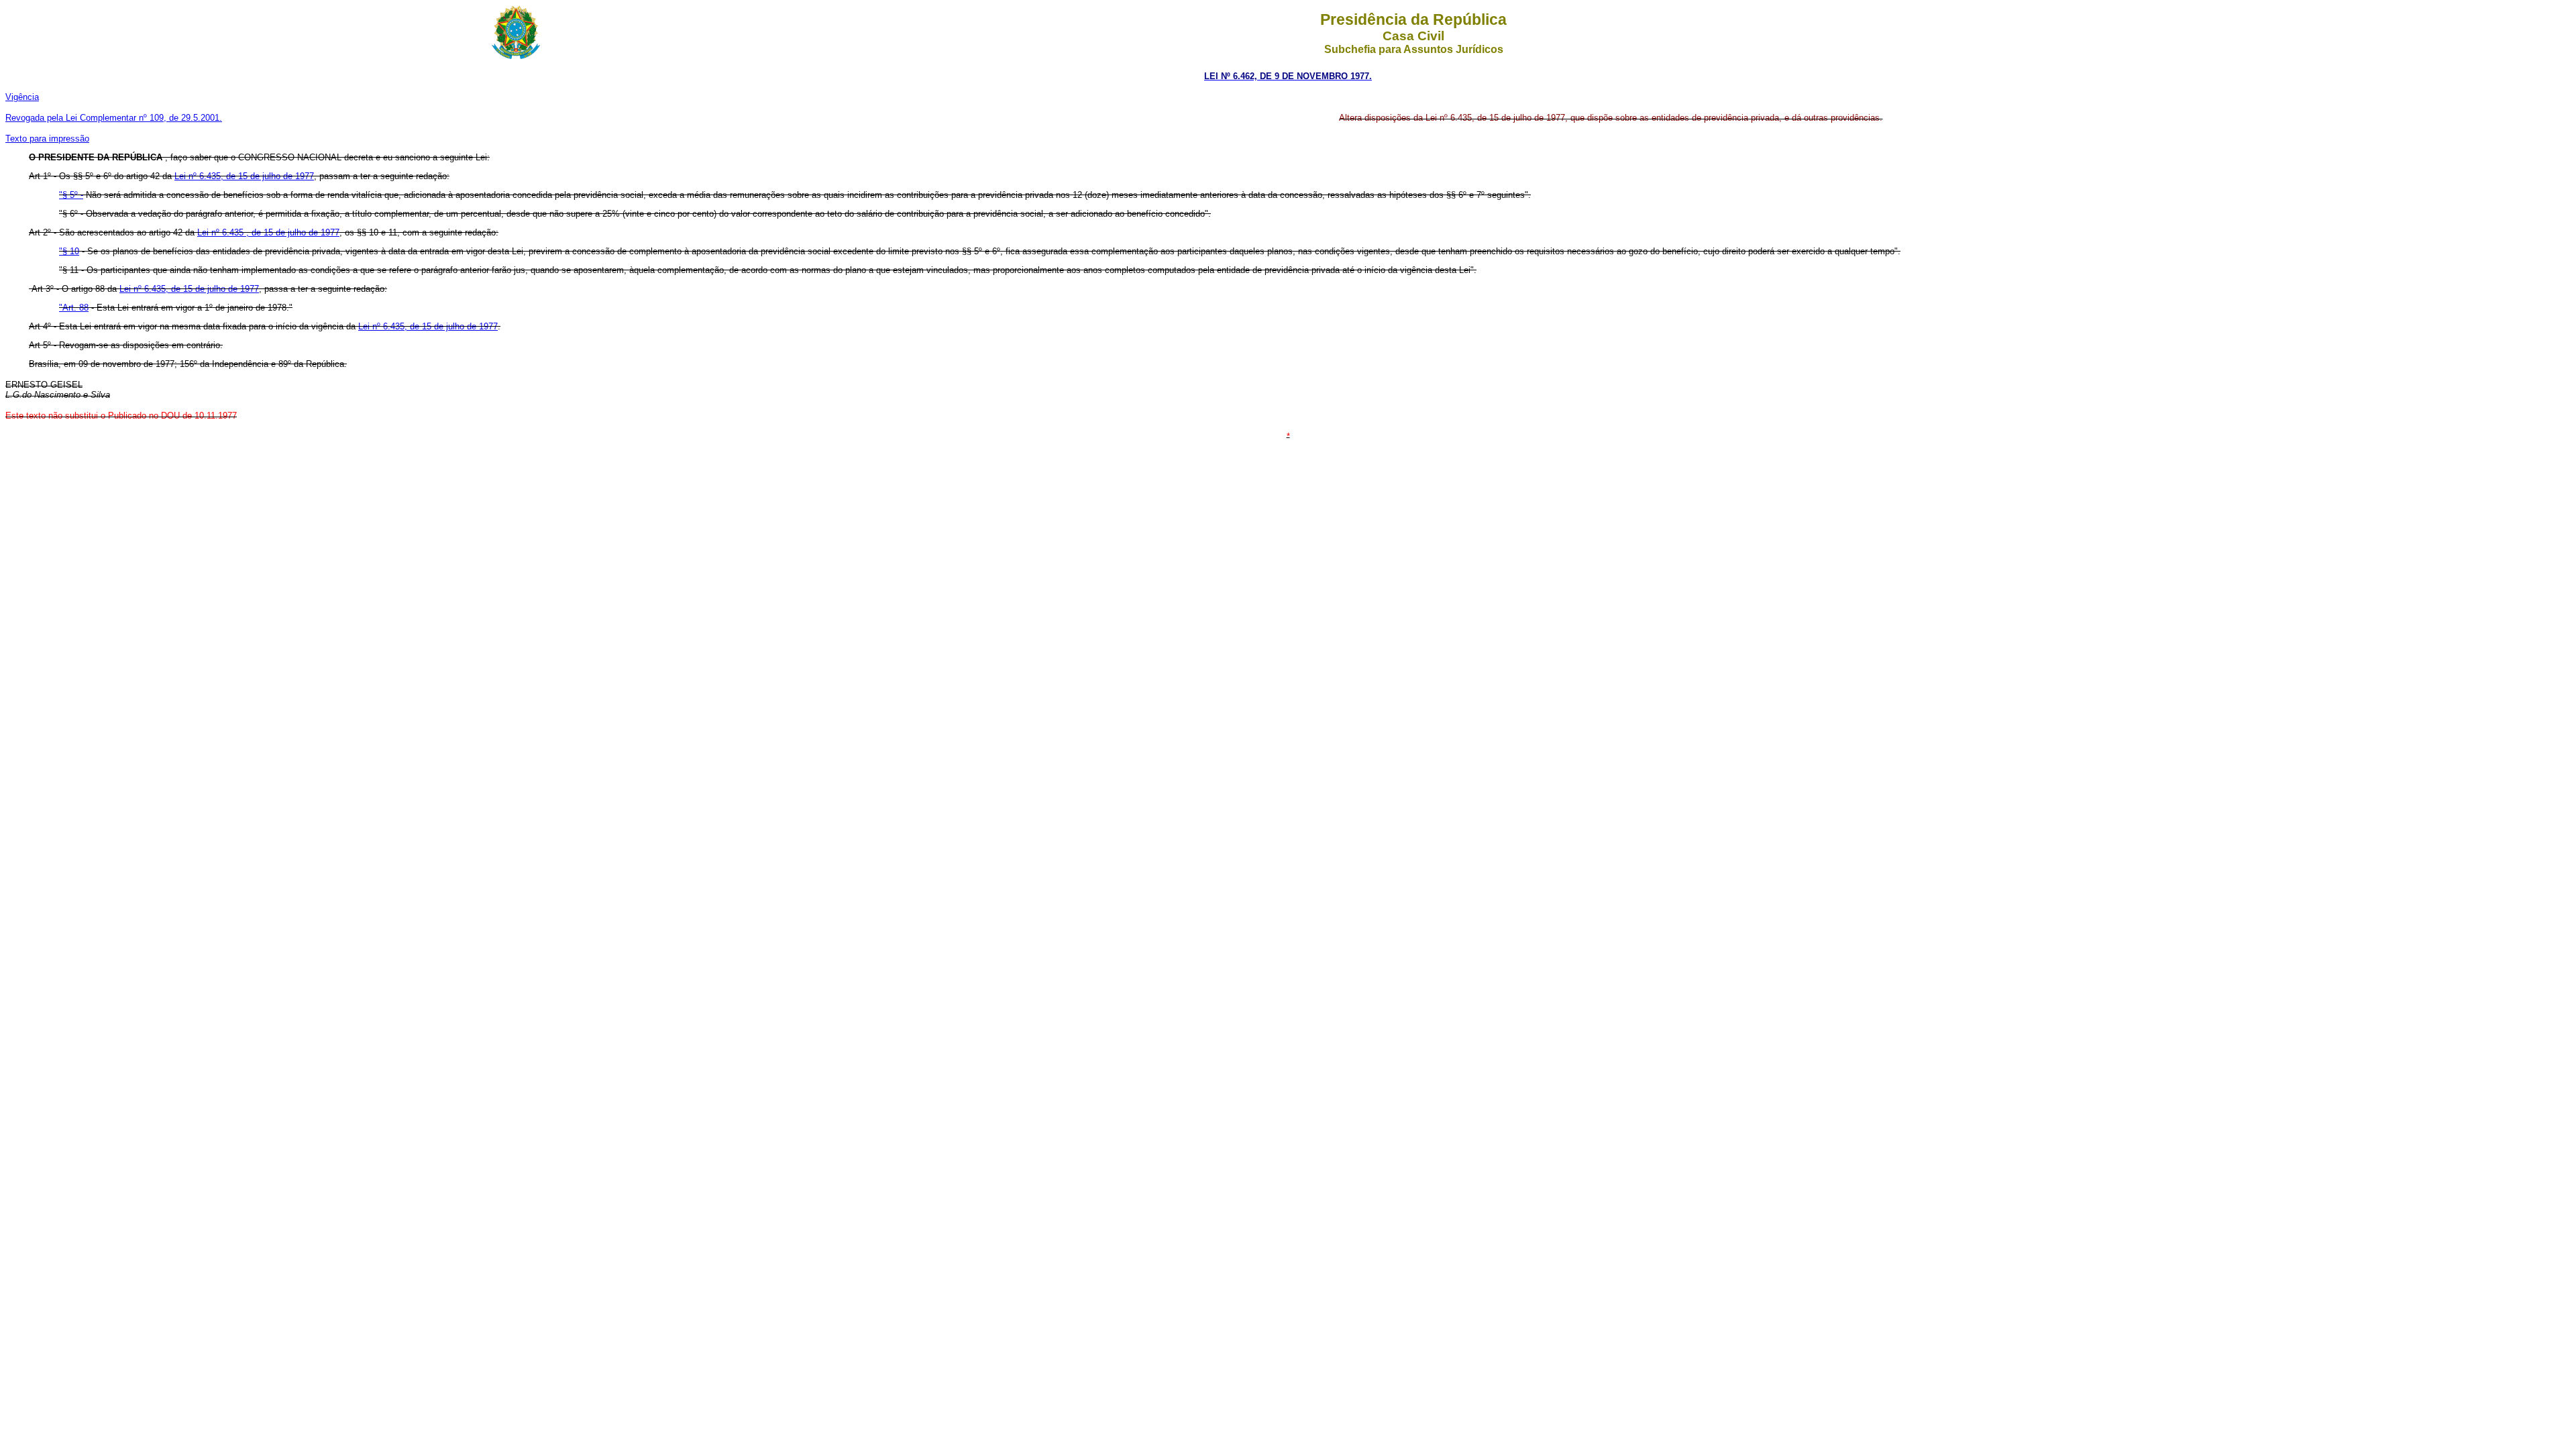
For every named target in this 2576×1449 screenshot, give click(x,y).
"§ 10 (69, 251)
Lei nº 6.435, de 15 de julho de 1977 (244, 176)
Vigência (22, 97)
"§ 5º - (71, 195)
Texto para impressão (47, 139)
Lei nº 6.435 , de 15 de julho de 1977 (268, 232)
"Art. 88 (74, 308)
